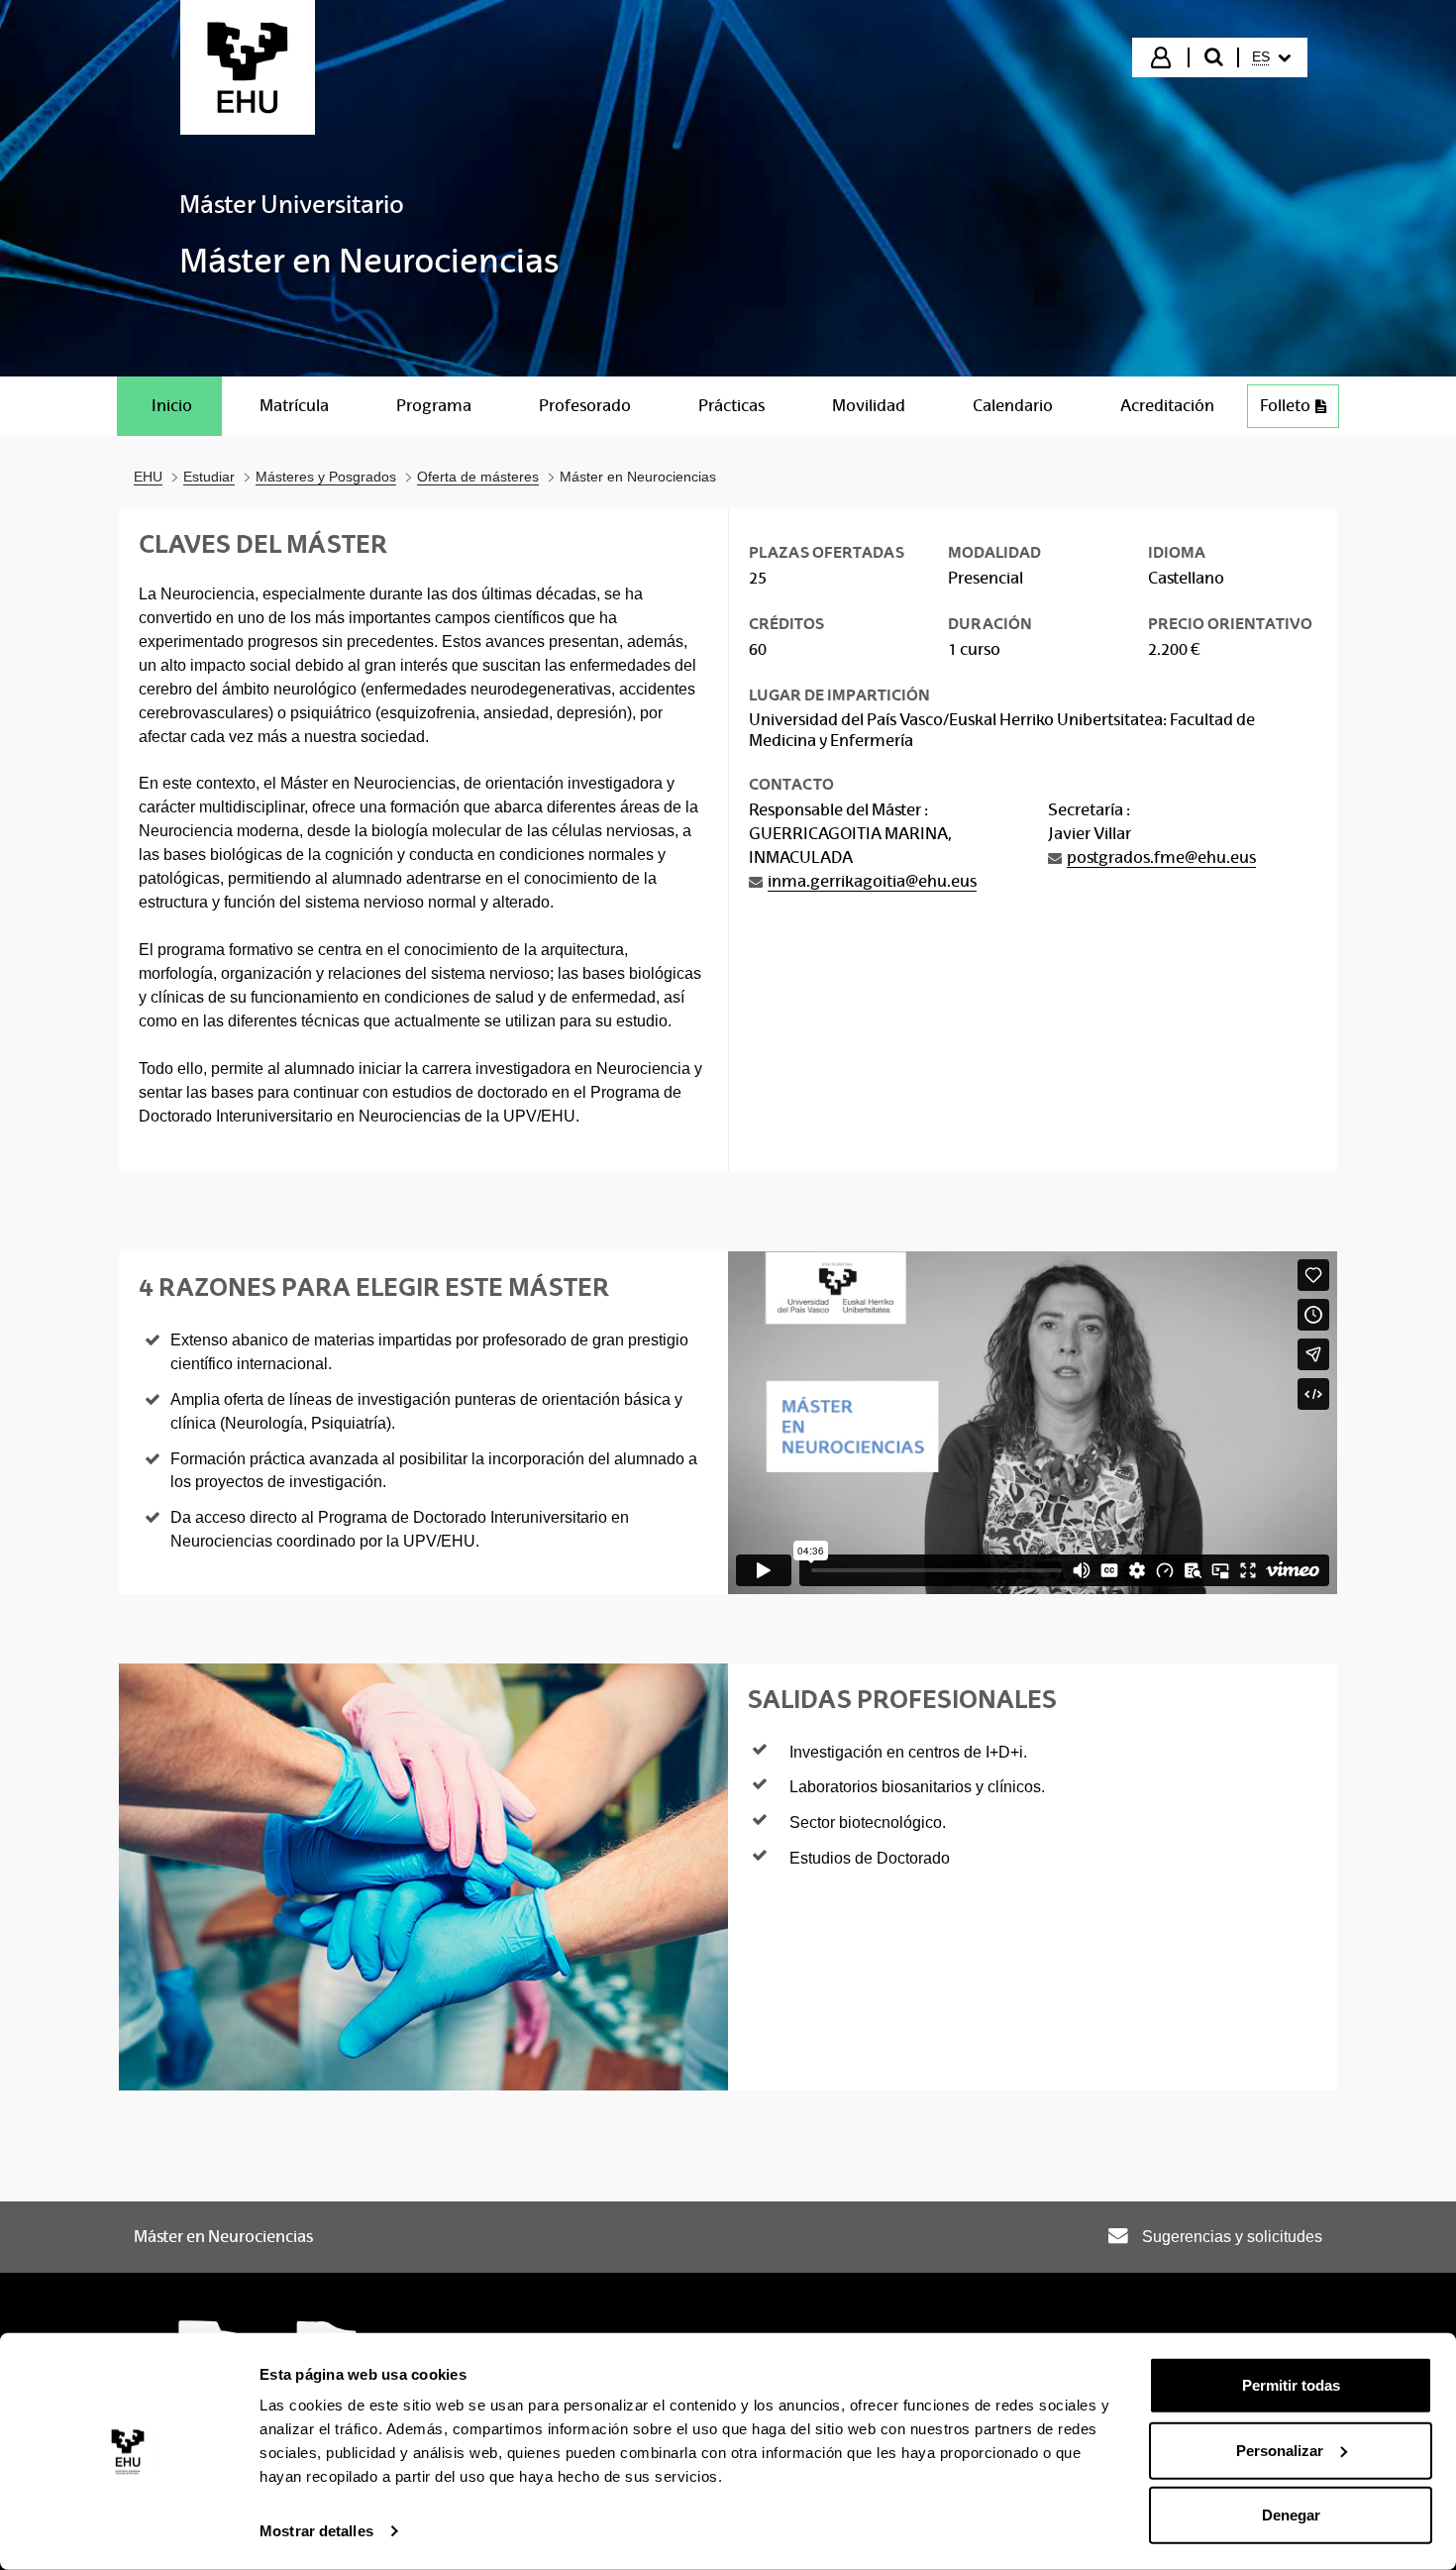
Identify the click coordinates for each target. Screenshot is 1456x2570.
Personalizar (1280, 2450)
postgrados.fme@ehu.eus (1161, 857)
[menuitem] (1271, 57)
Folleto (1285, 406)
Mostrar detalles (316, 2531)
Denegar (1291, 2515)
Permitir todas (1291, 2385)
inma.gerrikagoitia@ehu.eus (872, 881)
